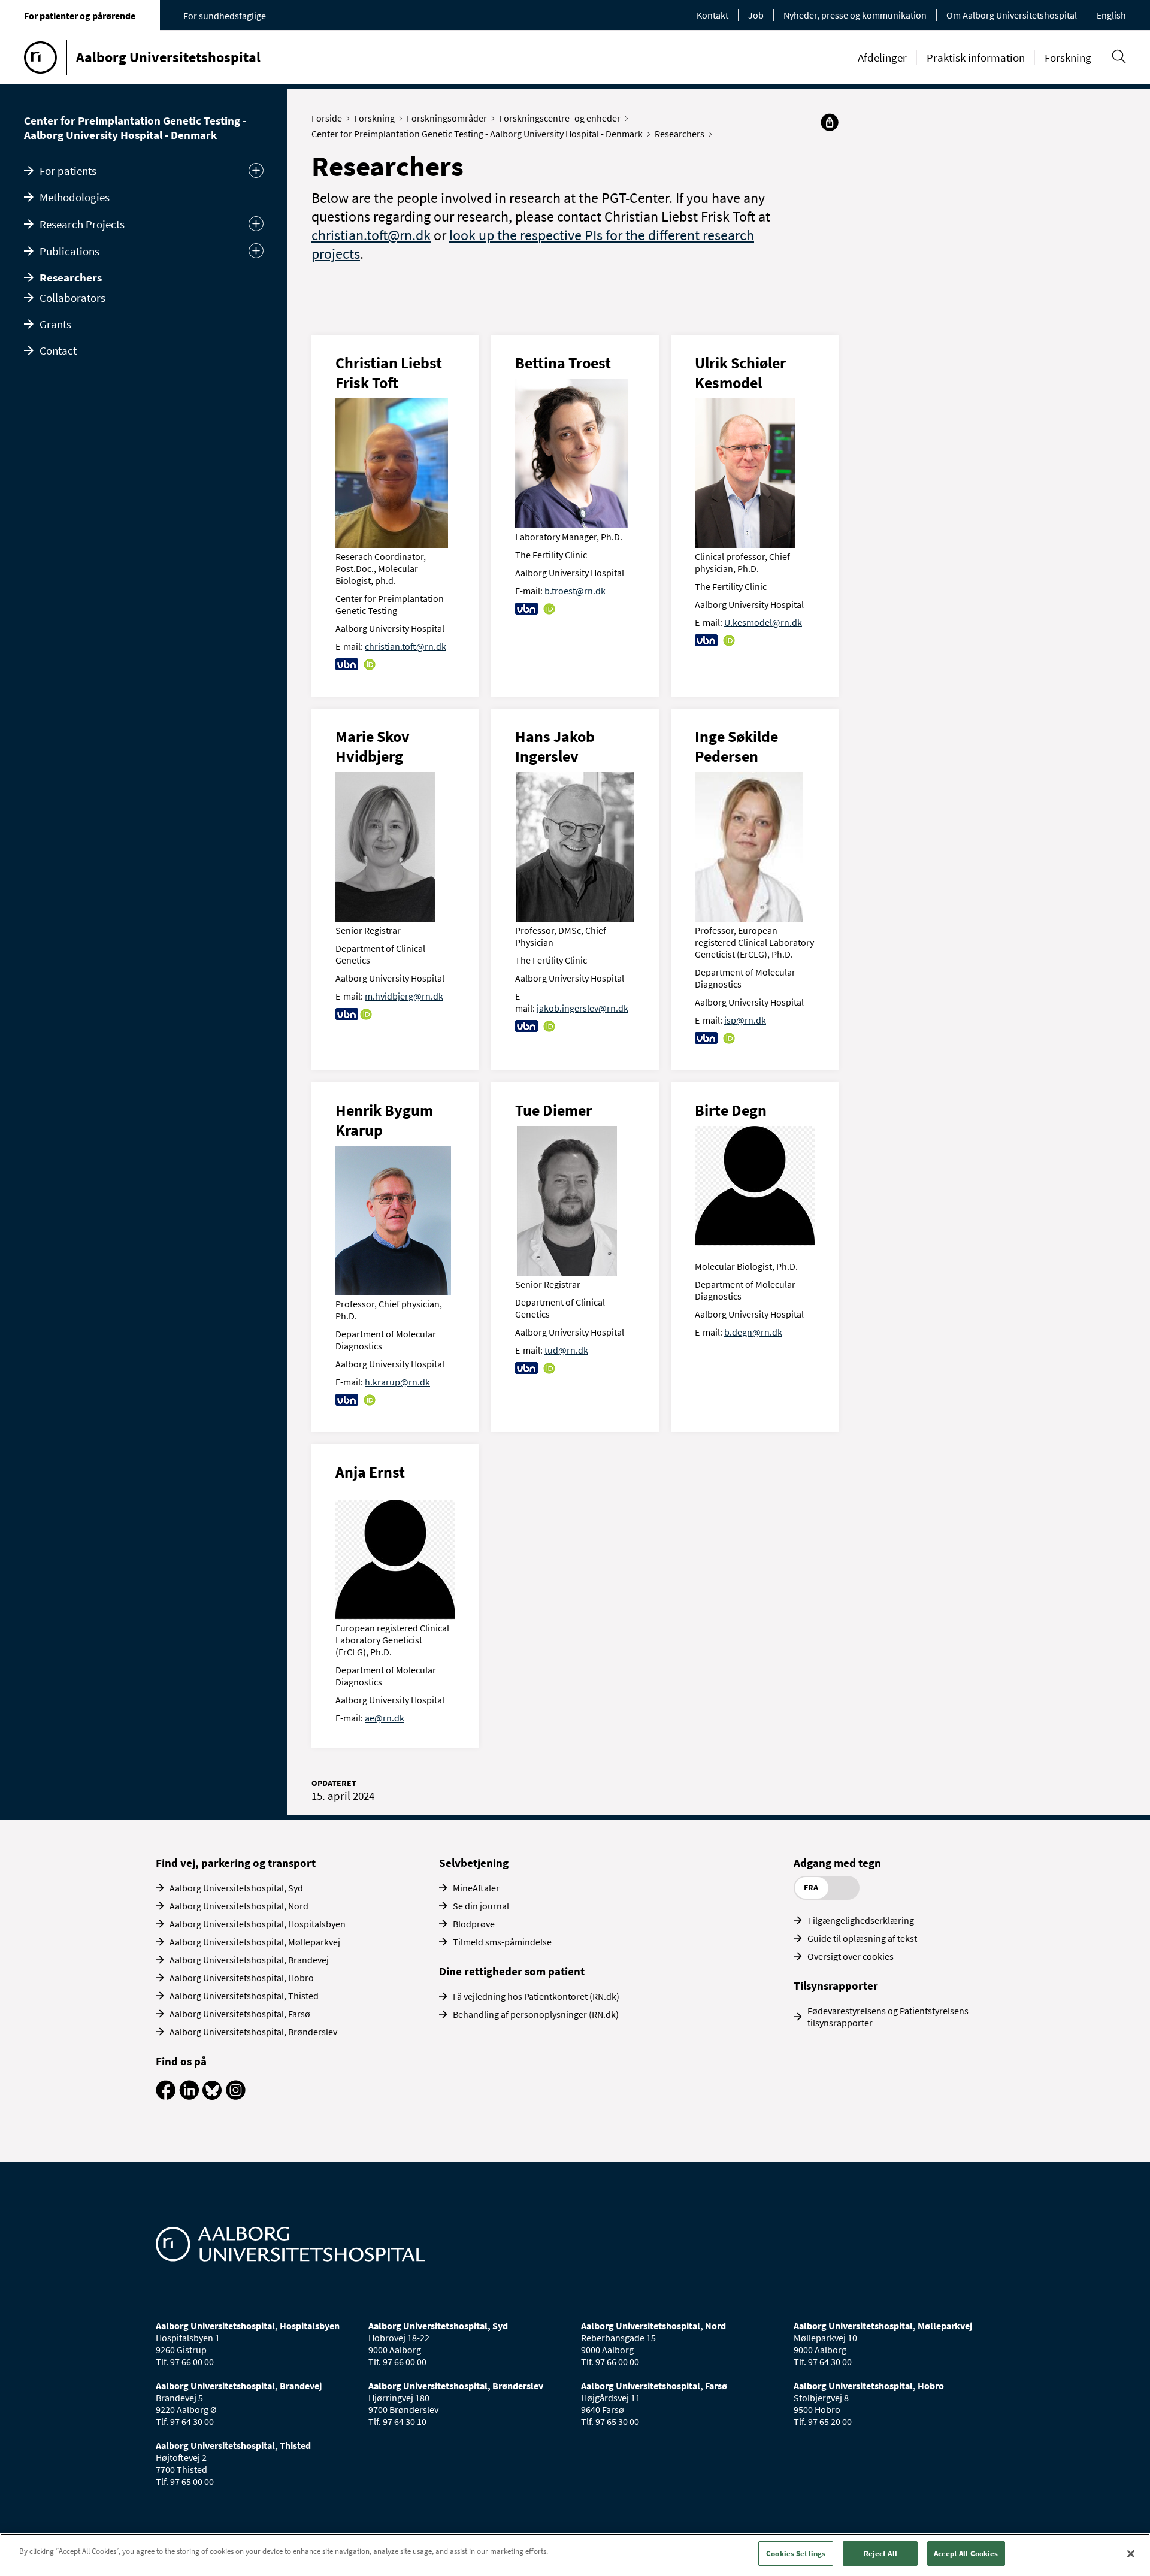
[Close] (1131, 2554)
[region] (575, 2555)
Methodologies (75, 197)
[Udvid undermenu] (256, 170)
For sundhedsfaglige (225, 16)
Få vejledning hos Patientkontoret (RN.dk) (536, 1996)
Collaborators (72, 298)
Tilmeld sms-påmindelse (502, 1942)
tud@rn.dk (566, 1350)
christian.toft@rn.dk (371, 235)
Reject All (880, 2554)
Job (756, 15)
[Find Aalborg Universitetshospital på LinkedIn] (189, 2096)
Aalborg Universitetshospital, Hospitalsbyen (258, 1924)
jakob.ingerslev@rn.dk (582, 1008)
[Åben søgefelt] (1119, 57)
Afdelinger (882, 57)
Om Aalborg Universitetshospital (1012, 15)
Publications (69, 251)
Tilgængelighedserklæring (861, 1920)
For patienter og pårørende (80, 16)
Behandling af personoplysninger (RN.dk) (536, 2014)
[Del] (830, 122)
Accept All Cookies (966, 2554)
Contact (58, 350)
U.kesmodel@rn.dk (763, 622)
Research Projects (82, 224)
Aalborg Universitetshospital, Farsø (240, 2014)
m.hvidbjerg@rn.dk (404, 996)
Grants (55, 324)
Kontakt (712, 15)
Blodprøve (474, 1924)
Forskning (1068, 57)
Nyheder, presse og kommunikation (855, 15)
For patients (68, 171)
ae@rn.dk (385, 1718)
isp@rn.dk (745, 1020)
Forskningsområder (447, 118)
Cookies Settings (796, 2554)
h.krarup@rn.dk (397, 1382)
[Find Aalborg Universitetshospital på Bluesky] (212, 2096)
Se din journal (481, 1906)
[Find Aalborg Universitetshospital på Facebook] (166, 2096)
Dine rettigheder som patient (512, 1971)
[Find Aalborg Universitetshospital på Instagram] (236, 2096)
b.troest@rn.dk (575, 591)
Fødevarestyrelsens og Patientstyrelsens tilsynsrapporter (888, 2017)
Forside (327, 118)
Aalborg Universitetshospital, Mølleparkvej (255, 1942)
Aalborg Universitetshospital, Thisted (244, 1996)
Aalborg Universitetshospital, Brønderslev (253, 2032)
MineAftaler (476, 1888)
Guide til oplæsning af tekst (862, 1938)
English (1111, 15)
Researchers (71, 277)
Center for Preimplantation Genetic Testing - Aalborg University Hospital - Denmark (135, 128)
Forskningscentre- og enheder (560, 118)
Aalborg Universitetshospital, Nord (239, 1906)
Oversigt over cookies (851, 1956)
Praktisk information (976, 57)
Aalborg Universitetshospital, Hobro (242, 1978)
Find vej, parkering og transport (236, 1863)
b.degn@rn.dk (753, 1332)
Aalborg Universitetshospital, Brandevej (249, 1960)
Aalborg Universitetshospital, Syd (236, 1888)
